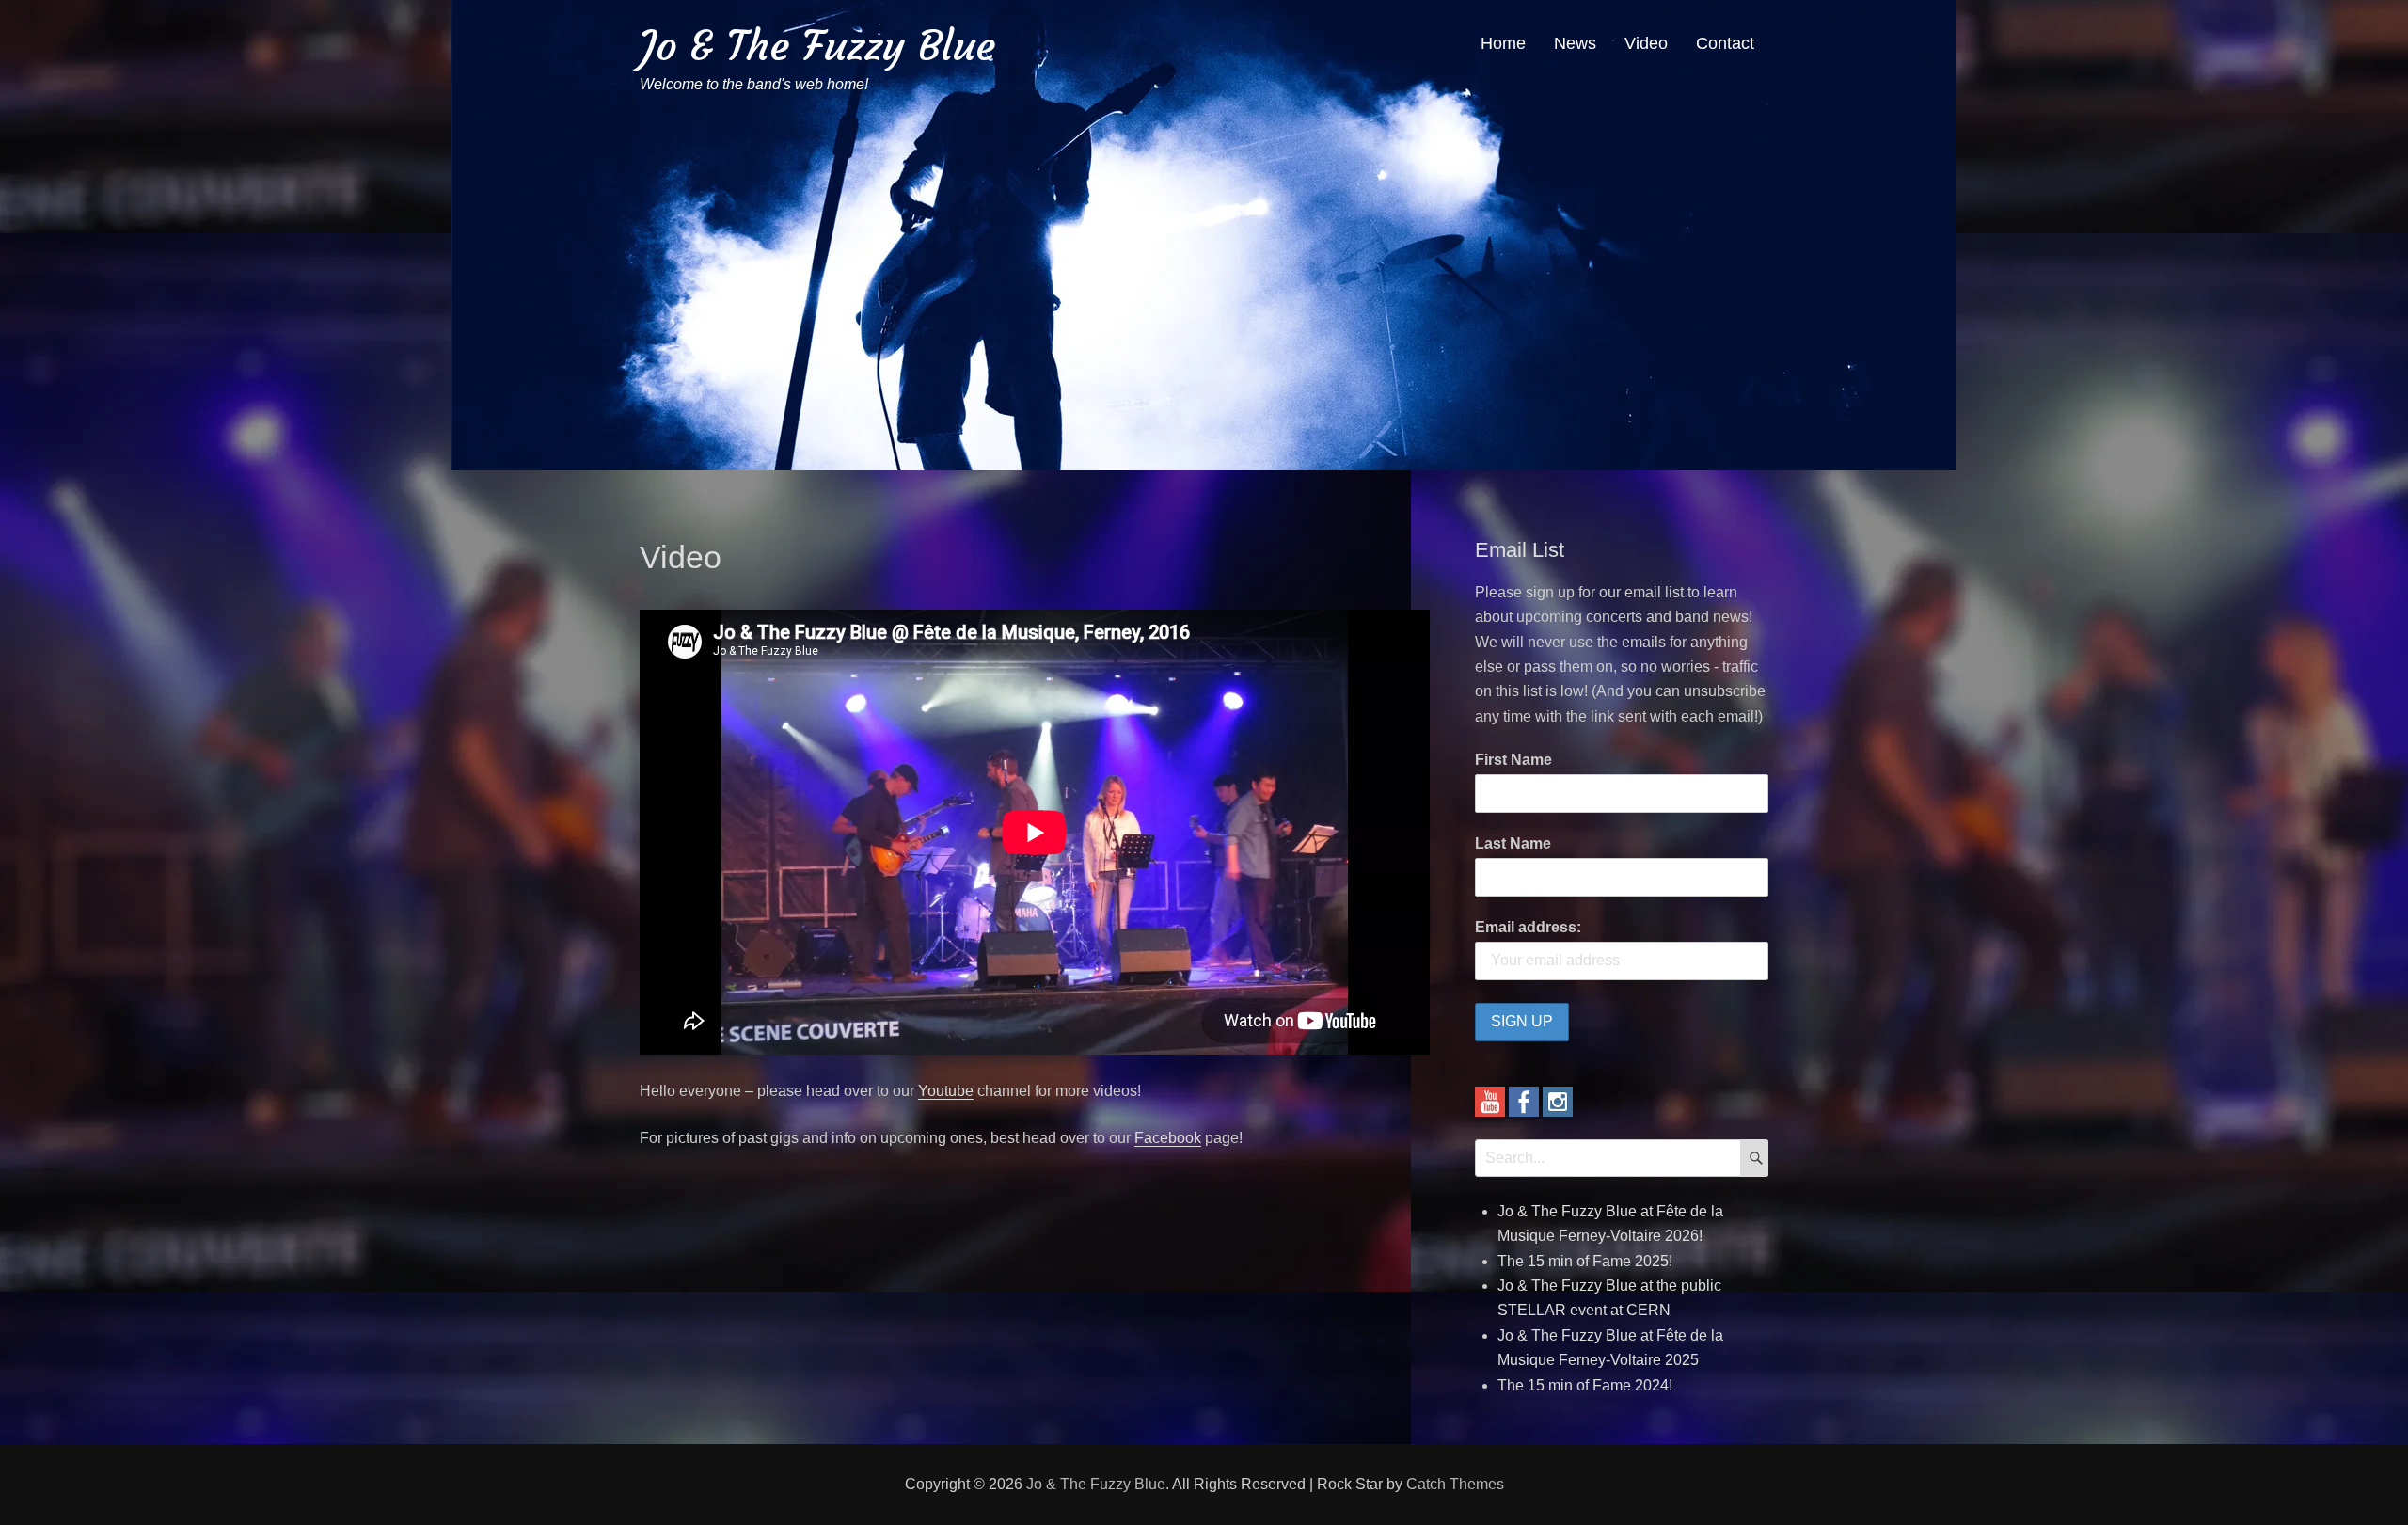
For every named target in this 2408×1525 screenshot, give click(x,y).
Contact (1725, 43)
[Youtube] (1490, 1100)
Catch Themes (1455, 1484)
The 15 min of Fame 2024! (1585, 1385)
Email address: (1528, 927)
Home (1503, 43)
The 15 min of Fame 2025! (1585, 1261)
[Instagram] (1558, 1100)
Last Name (1513, 843)
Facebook (1168, 1138)
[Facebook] (1524, 1100)
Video (1646, 43)
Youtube (946, 1091)
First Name (1513, 760)
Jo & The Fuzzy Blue (817, 46)
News (1575, 43)
